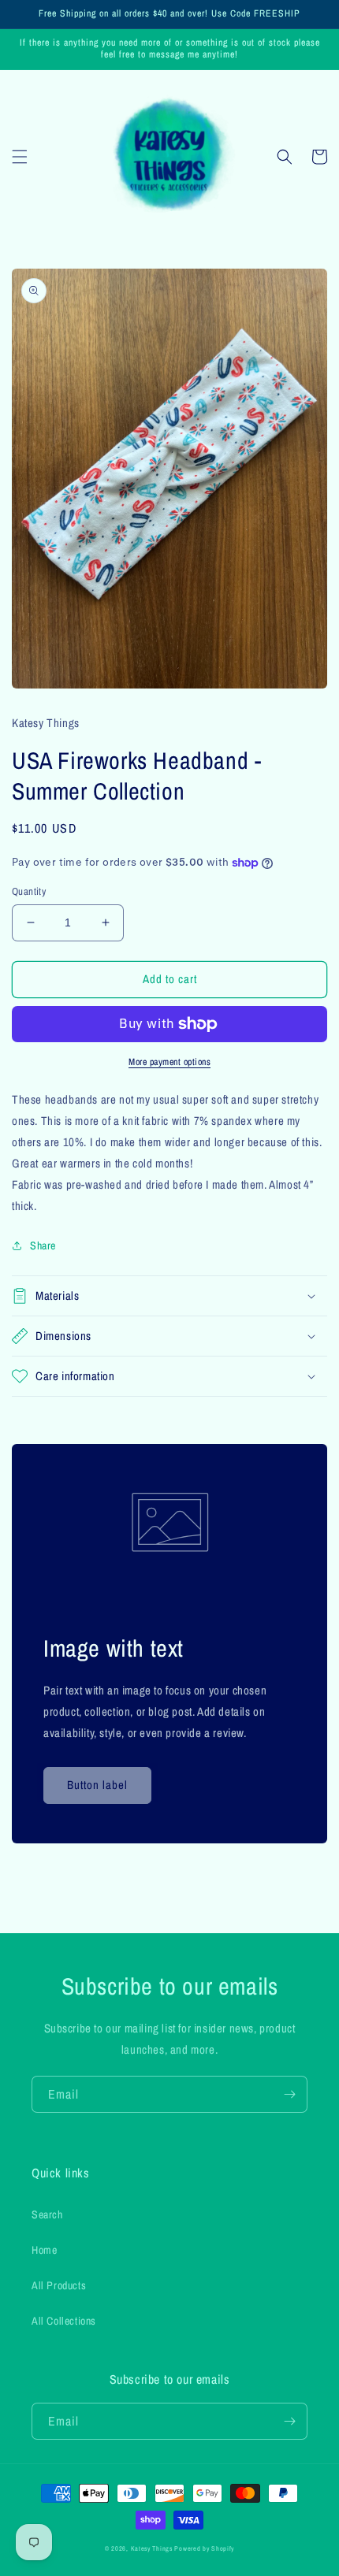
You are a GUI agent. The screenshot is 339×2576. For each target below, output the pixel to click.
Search (47, 2214)
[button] (20, 157)
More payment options (169, 1062)
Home (44, 2250)
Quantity (29, 891)
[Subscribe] (289, 2094)
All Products (59, 2285)
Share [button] (43, 1245)
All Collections (64, 2321)
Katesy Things (152, 2548)
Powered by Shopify (204, 2548)
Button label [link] (97, 1785)
